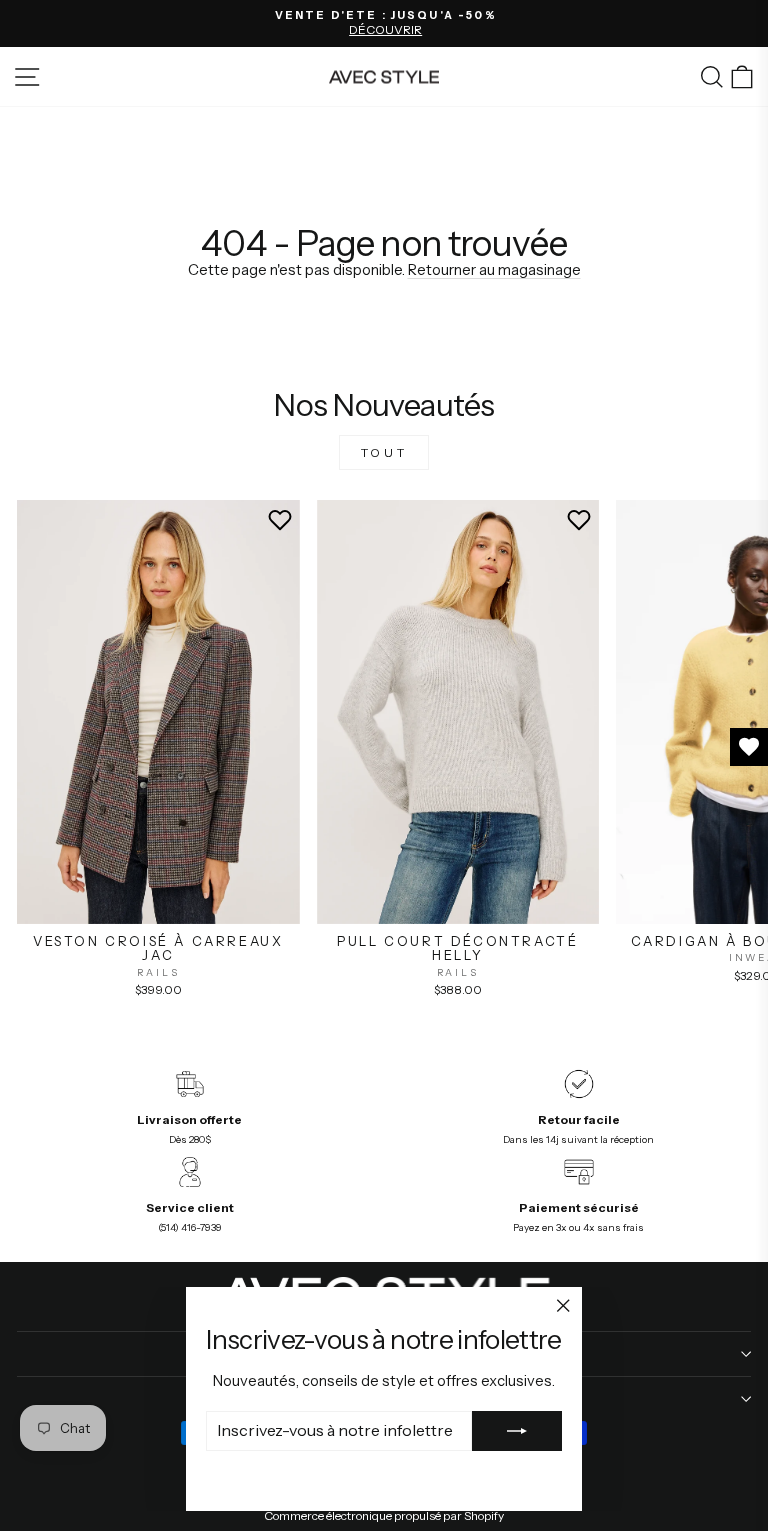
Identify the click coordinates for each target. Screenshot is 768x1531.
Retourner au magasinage (494, 270)
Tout (384, 452)
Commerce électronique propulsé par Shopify (384, 1515)
